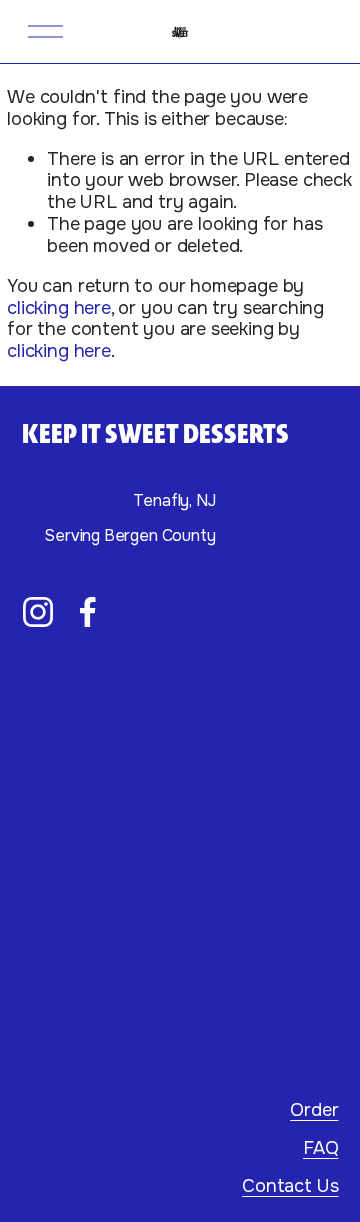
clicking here (59, 308)
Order (314, 1111)
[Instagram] (38, 612)
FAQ (320, 1149)
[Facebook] (88, 612)
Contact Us (290, 1187)
